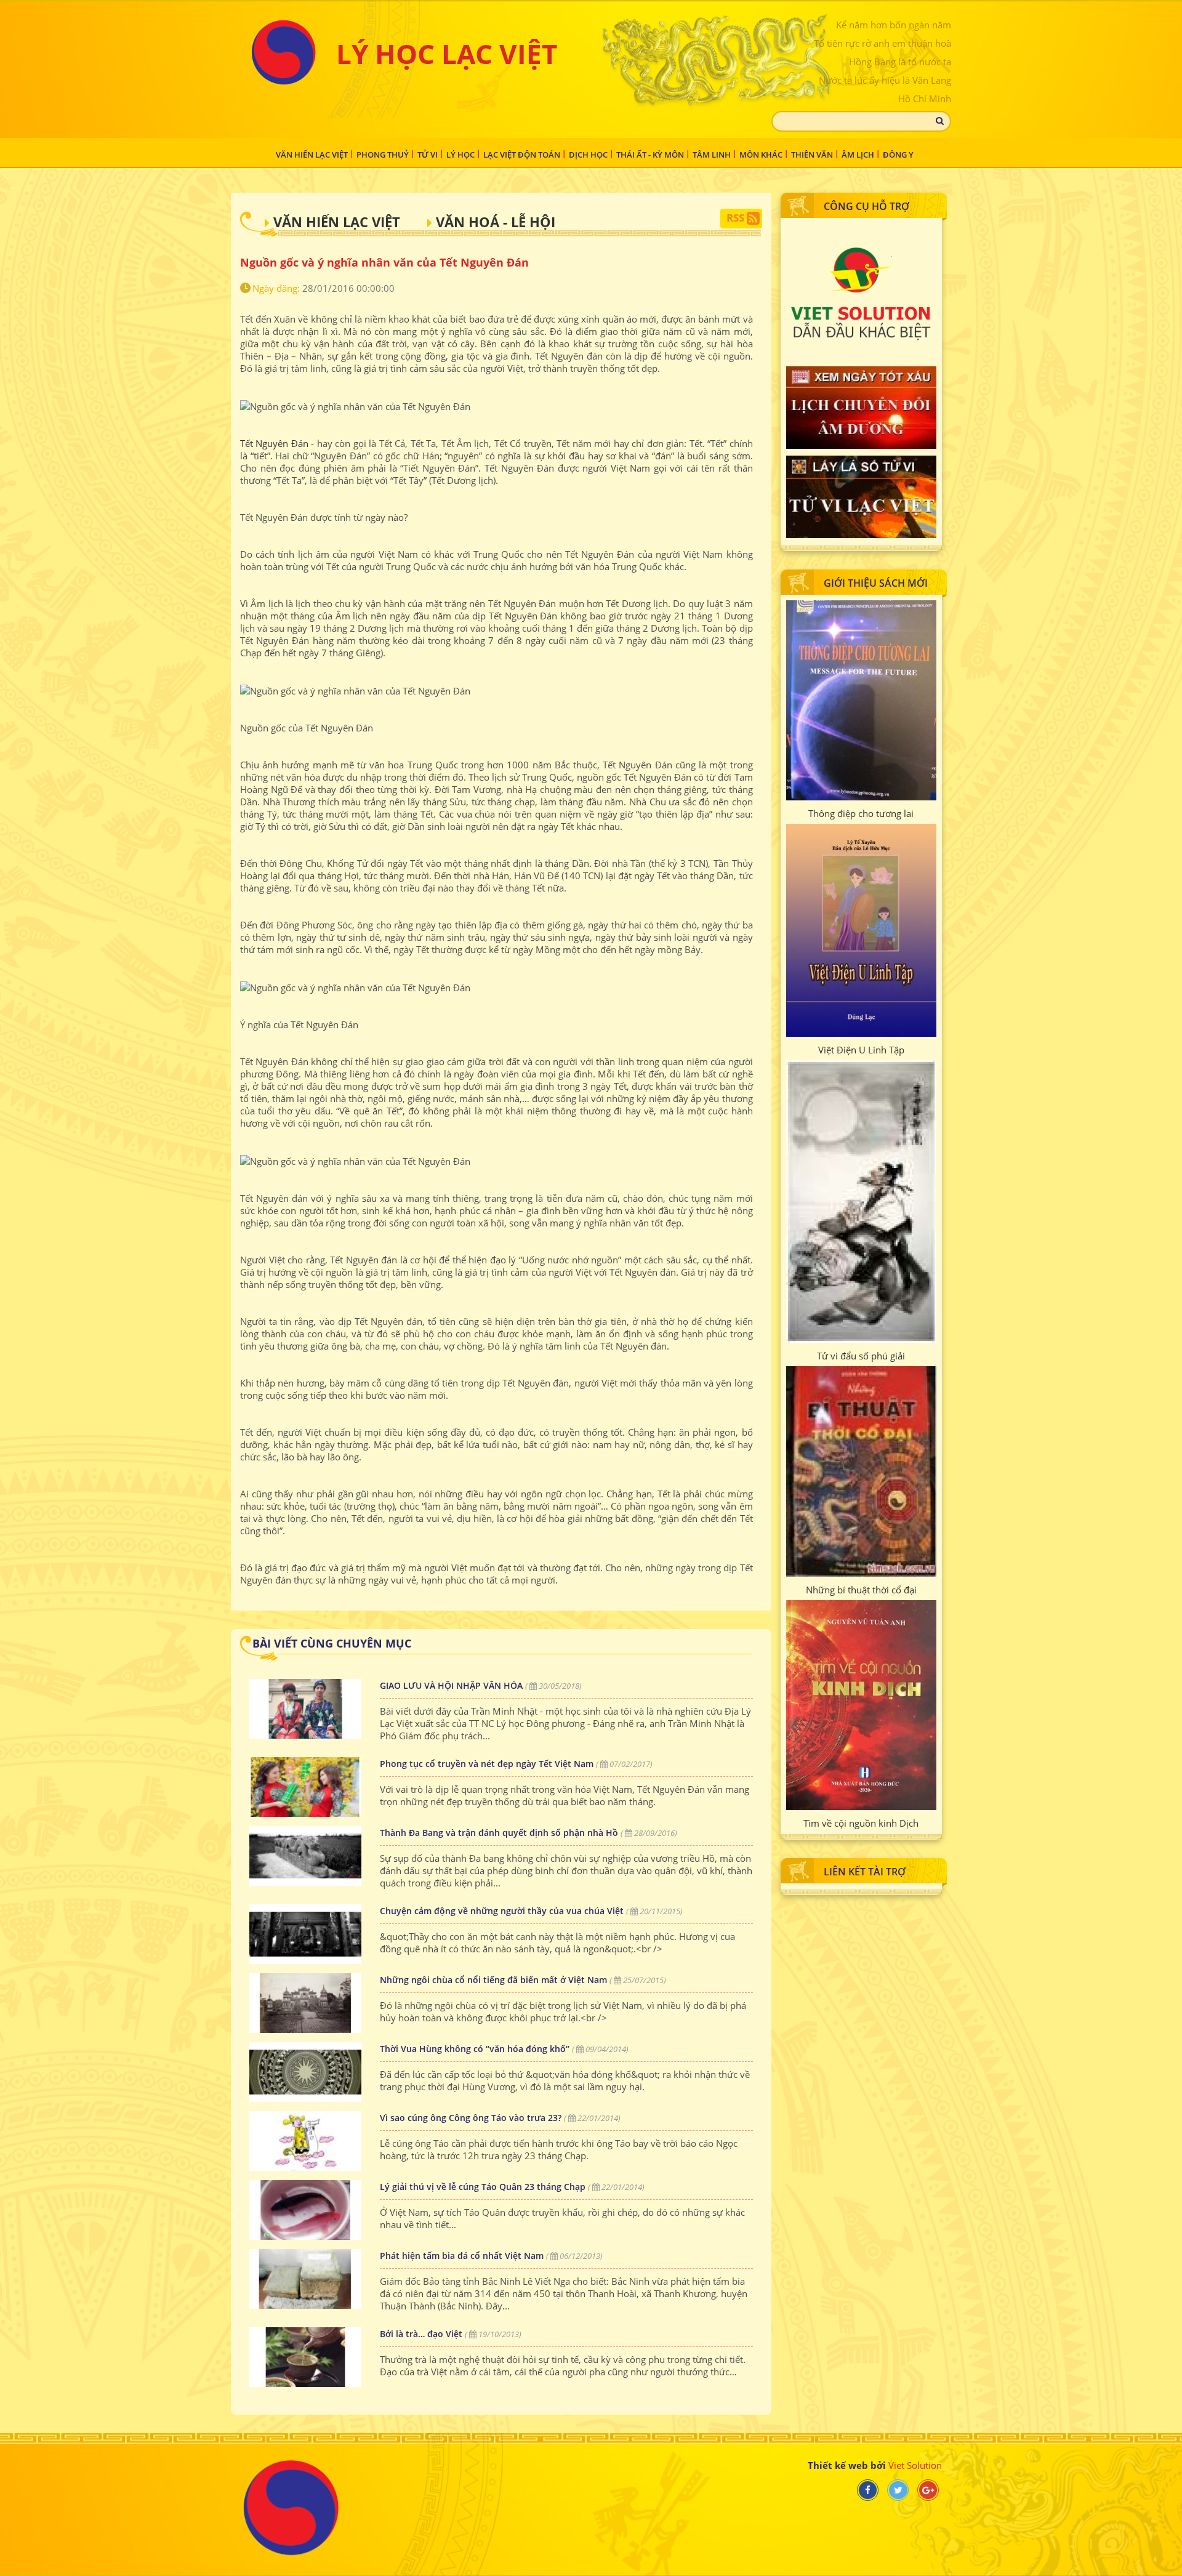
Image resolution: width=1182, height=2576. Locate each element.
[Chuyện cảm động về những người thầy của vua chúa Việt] (305, 1934)
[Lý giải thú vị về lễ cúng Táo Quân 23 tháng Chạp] (305, 2210)
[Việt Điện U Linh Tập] (861, 930)
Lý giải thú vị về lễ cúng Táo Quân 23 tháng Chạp (483, 2187)
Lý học (460, 155)
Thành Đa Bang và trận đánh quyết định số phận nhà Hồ (499, 1833)
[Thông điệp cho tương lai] (861, 700)
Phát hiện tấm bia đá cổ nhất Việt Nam (462, 2256)
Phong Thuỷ (383, 155)
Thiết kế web (838, 2465)
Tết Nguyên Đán (274, 443)
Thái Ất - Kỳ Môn (650, 155)
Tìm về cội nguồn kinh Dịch (861, 1823)
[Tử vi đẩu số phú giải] (861, 1201)
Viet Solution (915, 2465)
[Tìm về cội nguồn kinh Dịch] (861, 1705)
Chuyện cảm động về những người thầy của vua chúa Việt (502, 1911)
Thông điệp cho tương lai (861, 813)
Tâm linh (712, 155)
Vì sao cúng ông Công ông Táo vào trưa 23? (471, 2118)
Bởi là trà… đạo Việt (422, 2334)
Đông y (898, 155)
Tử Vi (428, 155)
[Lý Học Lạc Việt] (283, 52)
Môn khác (761, 155)
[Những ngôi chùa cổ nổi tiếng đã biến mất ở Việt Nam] (305, 2003)
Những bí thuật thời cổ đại (861, 1590)
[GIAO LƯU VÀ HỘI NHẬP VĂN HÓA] (305, 1709)
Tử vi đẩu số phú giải (861, 1356)
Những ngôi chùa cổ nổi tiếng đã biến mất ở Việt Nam (493, 1980)
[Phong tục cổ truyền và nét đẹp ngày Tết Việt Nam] (305, 1787)
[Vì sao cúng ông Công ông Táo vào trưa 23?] (305, 2141)
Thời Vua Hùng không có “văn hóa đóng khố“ (475, 2049)
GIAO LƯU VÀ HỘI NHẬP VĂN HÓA (451, 1685)
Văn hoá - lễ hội (496, 222)
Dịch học (588, 155)
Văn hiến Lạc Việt (312, 155)
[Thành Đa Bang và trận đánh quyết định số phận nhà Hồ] (305, 1856)
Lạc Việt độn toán (522, 155)
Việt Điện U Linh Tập (861, 1050)
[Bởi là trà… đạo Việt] (305, 2357)
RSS (737, 218)
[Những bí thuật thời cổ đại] (861, 1471)
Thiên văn (812, 155)
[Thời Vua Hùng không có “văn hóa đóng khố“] (305, 2072)
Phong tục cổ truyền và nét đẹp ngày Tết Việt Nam (487, 1764)
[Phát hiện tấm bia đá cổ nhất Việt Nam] (305, 2279)
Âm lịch (858, 155)
